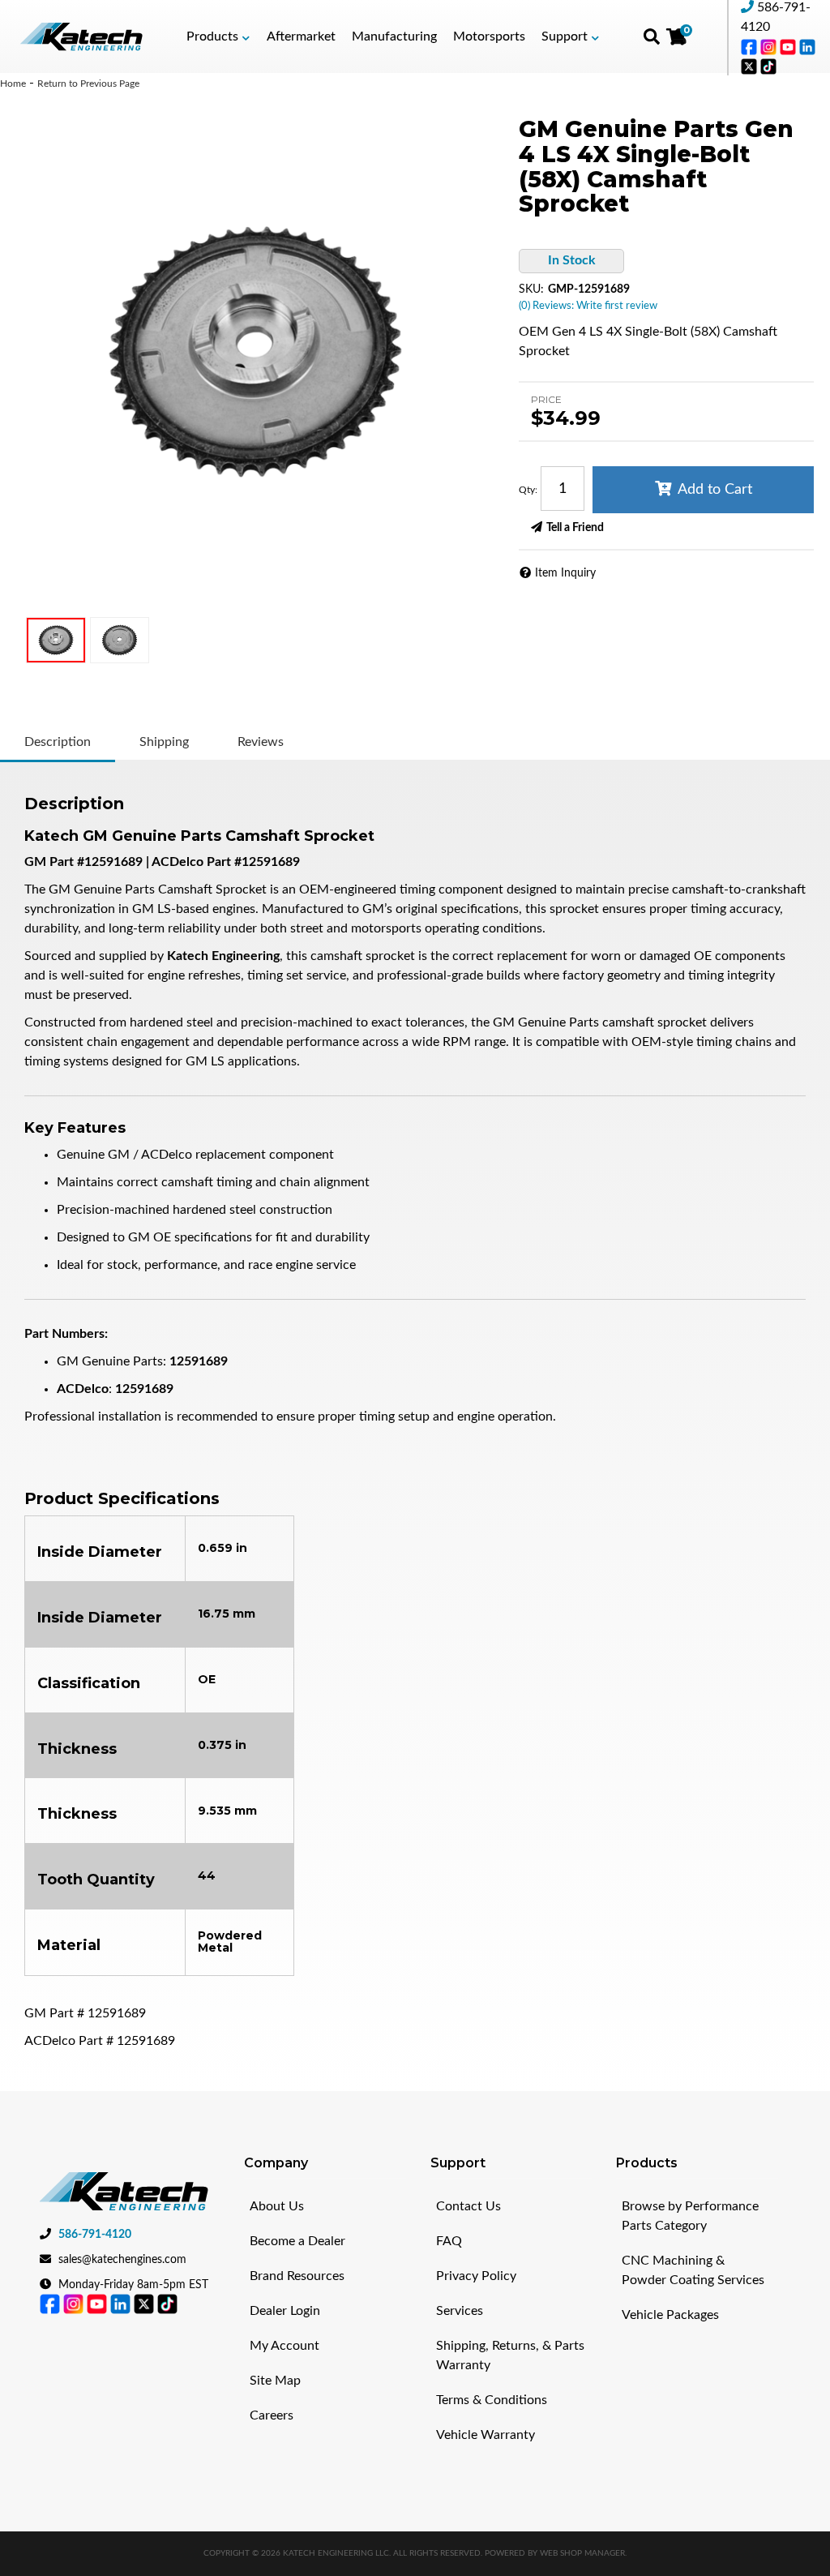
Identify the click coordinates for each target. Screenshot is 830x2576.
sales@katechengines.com (122, 2260)
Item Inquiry (565, 573)
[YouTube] (789, 46)
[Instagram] (770, 46)
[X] (751, 66)
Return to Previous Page (88, 84)
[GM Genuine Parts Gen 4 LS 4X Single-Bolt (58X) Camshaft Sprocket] (255, 352)
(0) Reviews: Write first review (588, 306)
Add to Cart (715, 490)
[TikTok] (768, 66)
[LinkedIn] (807, 46)
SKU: (531, 289)
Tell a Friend (575, 528)
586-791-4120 (95, 2235)
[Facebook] (751, 46)
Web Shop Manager (582, 2553)
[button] (218, 36)
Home (13, 84)
